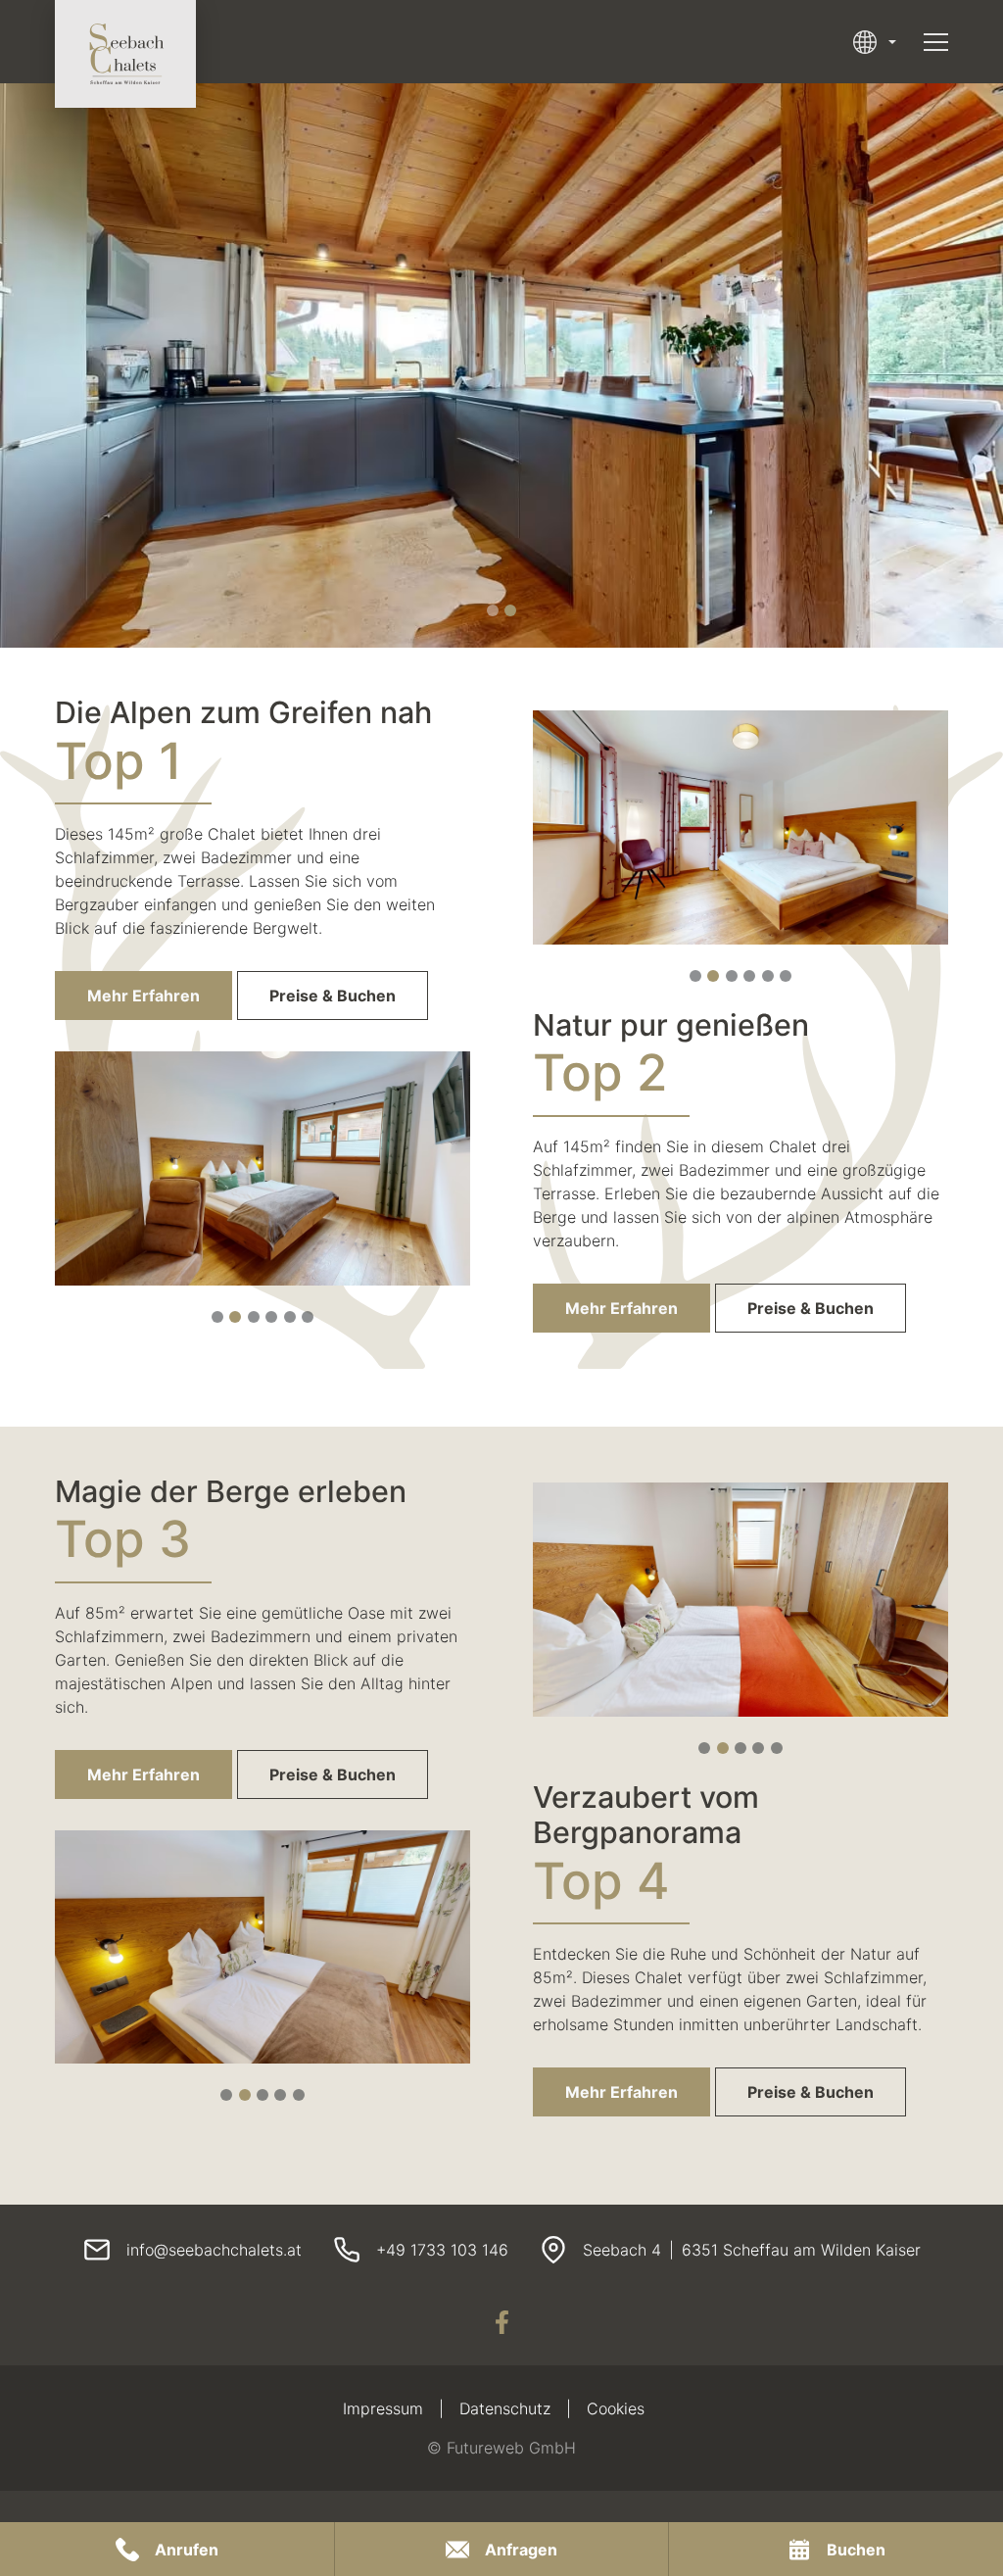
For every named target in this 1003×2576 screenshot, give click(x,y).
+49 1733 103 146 (442, 2250)
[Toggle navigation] (936, 42)
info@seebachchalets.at (214, 2250)
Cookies (616, 2408)
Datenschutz (505, 2408)
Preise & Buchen (333, 996)
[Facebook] (501, 2322)
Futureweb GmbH (511, 2448)
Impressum (383, 2408)
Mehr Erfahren (143, 996)
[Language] (875, 42)
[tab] (493, 610)
